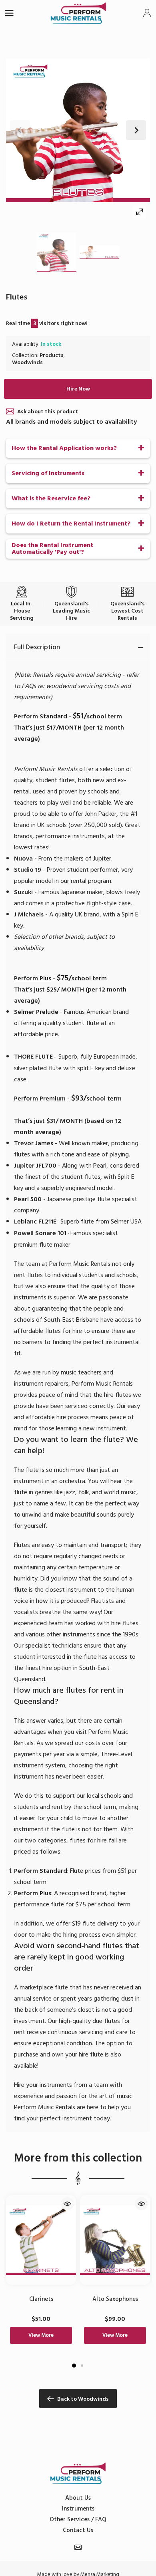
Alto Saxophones (115, 2299)
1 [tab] (74, 2366)
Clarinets (41, 2299)
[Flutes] (57, 252)
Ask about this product (48, 411)
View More (41, 2335)
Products (52, 355)
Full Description (37, 647)
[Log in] (147, 13)
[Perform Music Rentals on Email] (78, 2547)
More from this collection (78, 2158)
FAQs (29, 686)
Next (136, 130)
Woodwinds (27, 362)
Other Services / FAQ (78, 2519)
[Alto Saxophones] (115, 2240)
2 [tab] (82, 2366)
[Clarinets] (41, 2240)
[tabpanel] (41, 2273)
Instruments (78, 2509)
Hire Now (78, 389)
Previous (20, 130)
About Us (78, 2498)
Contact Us (78, 2530)
